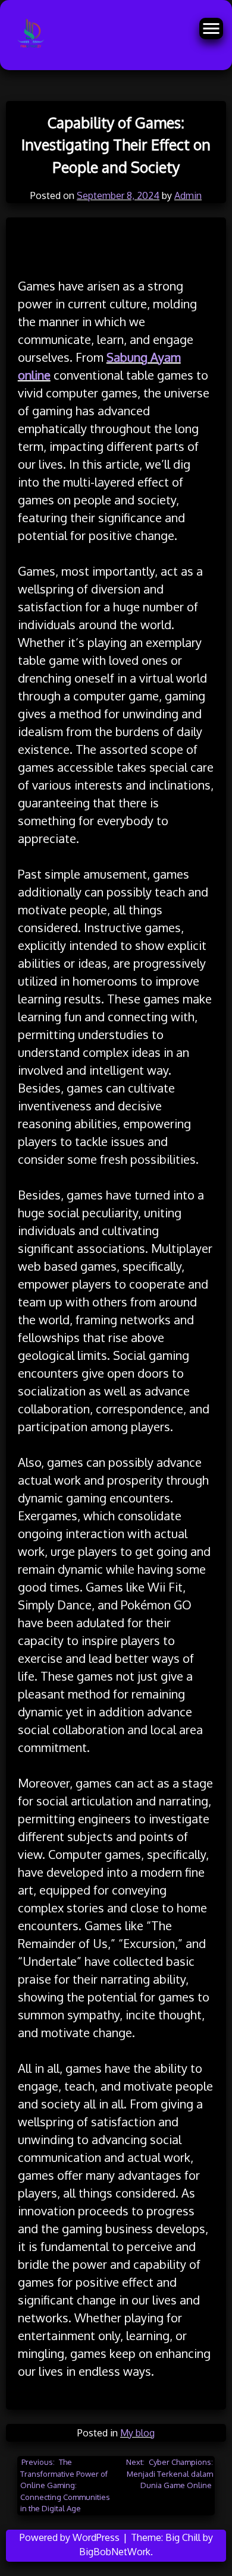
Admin (188, 195)
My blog (137, 2433)
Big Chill (183, 2537)
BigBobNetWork (115, 2552)
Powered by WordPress (71, 2537)
